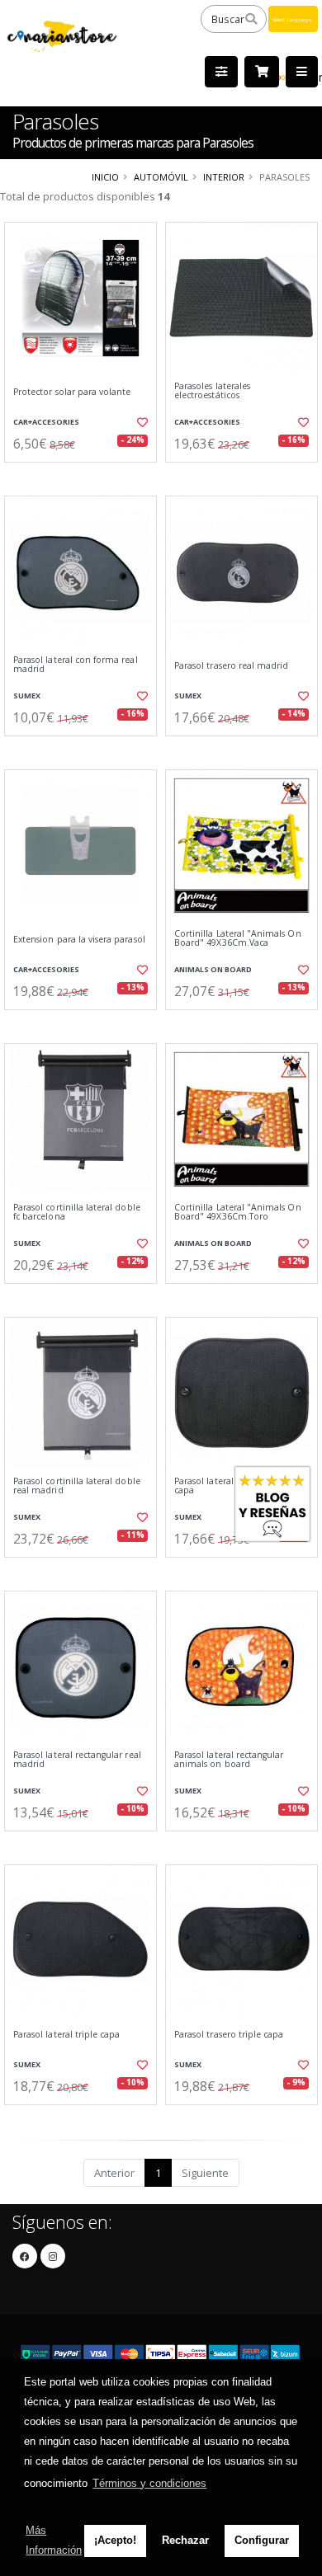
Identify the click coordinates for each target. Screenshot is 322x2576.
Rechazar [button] (185, 2540)
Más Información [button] (54, 2540)
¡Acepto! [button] (115, 2540)
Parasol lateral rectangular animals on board (229, 1760)
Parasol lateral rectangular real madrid (77, 1760)
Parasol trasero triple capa (229, 2035)
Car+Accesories (46, 422)
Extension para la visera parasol (79, 940)
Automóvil (161, 177)
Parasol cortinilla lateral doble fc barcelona (77, 1213)
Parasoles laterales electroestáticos (212, 391)
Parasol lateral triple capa (66, 2035)
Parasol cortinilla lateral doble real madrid (77, 1486)
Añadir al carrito (85, 476)
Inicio (105, 177)
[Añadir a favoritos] (142, 422)
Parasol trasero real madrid (231, 666)
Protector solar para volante (72, 392)
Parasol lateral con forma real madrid (76, 665)
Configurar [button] (262, 2540)
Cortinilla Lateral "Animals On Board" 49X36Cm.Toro (238, 1213)
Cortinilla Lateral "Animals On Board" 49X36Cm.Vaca (238, 939)
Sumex (27, 696)
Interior (224, 177)
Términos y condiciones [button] (149, 2483)
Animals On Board (213, 969)
